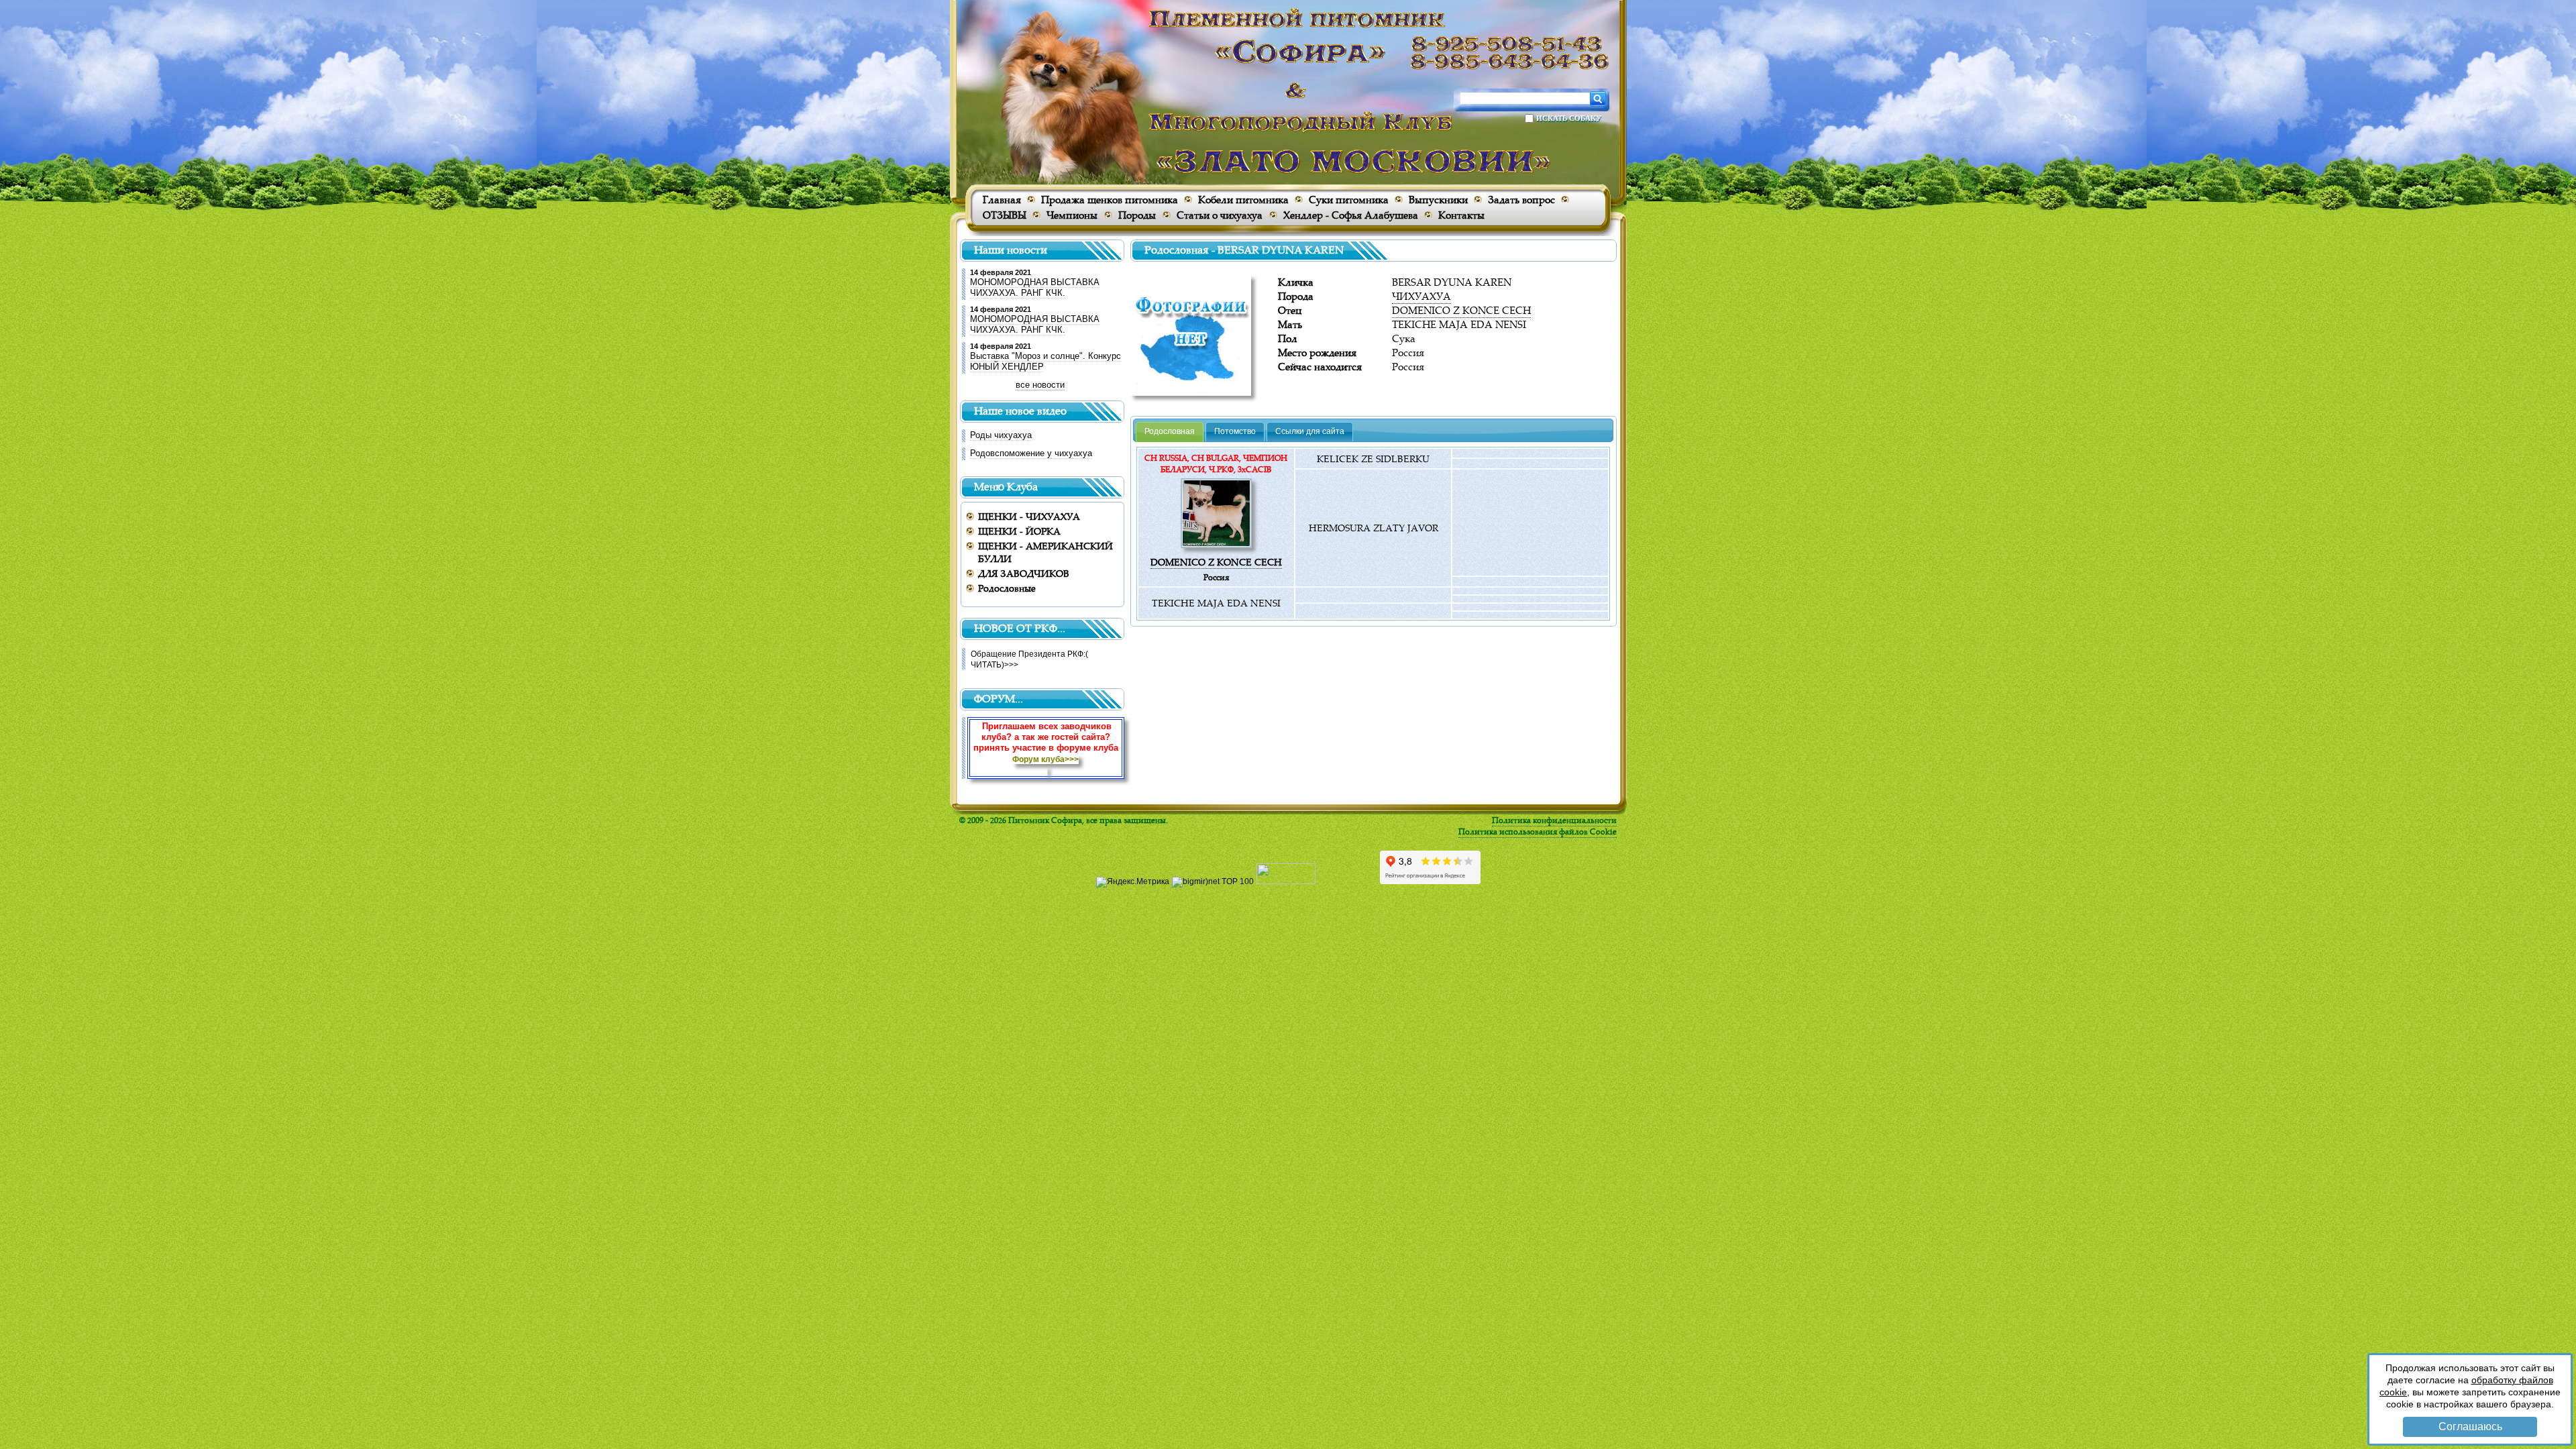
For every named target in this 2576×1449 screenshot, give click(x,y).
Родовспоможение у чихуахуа (1031, 453)
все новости (1040, 385)
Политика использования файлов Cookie (1538, 831)
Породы (1137, 215)
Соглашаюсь (2470, 1427)
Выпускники (1438, 200)
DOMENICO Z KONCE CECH (1461, 310)
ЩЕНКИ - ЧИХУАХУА (1029, 516)
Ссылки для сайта (1310, 431)
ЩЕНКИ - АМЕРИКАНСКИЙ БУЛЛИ (1045, 552)
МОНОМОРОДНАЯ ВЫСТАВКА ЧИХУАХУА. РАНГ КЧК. (1035, 287)
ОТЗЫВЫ (1005, 215)
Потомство (1235, 431)
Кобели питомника (1243, 200)
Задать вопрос (1521, 200)
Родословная (1170, 431)
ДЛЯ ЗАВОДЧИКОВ (1024, 573)
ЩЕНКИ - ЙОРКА (1019, 531)
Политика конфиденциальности (1554, 820)
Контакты (1461, 215)
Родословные (1007, 588)
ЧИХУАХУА (1421, 296)
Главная (1002, 200)
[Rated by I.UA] (1286, 881)
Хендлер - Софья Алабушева (1351, 215)
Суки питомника (1349, 200)
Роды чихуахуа (1001, 435)
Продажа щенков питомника (1110, 200)
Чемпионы (1072, 215)
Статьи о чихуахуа (1220, 215)
